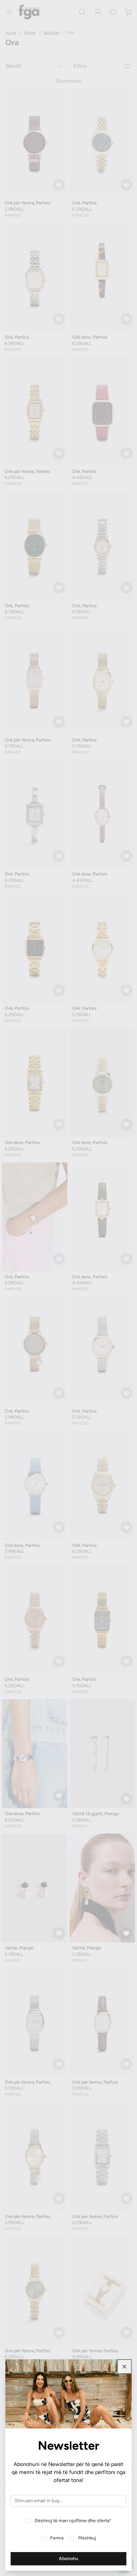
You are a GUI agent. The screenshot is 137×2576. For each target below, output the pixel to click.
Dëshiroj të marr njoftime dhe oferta (73, 2521)
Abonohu (68, 2559)
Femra (57, 2538)
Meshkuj (87, 2538)
